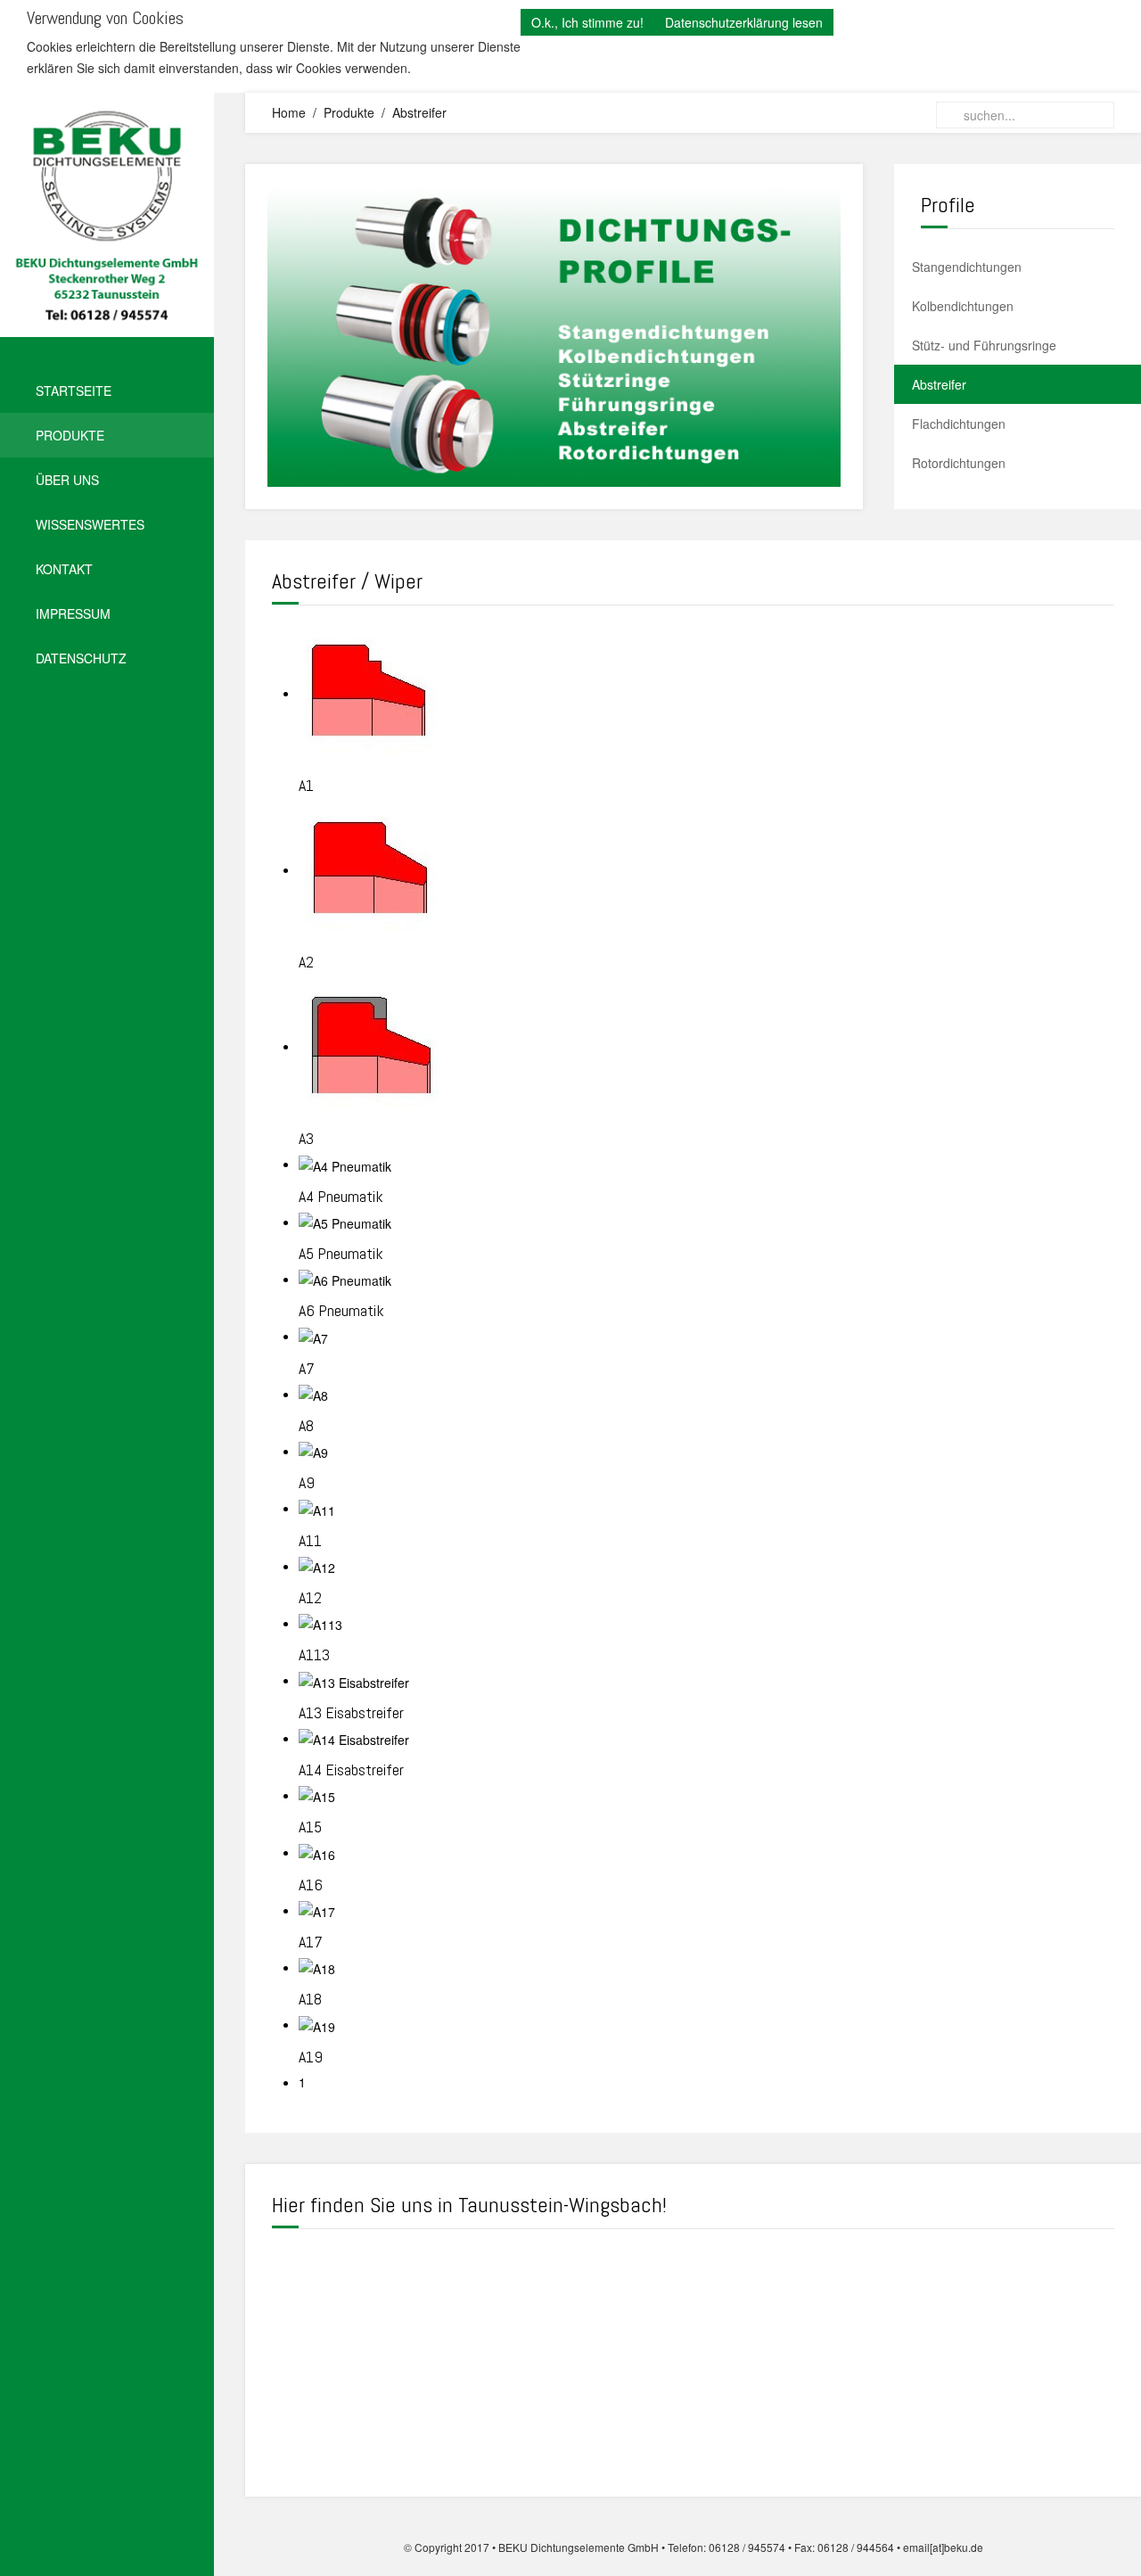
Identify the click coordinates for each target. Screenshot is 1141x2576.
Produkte (70, 435)
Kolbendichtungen (963, 306)
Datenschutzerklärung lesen (744, 22)
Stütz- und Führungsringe (984, 345)
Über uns (67, 480)
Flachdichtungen (959, 424)
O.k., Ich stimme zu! (587, 22)
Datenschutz (81, 658)
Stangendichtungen (967, 267)
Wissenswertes (90, 524)
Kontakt (64, 569)
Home (289, 112)
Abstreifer (939, 384)
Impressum (73, 613)
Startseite (74, 391)
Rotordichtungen (959, 463)
